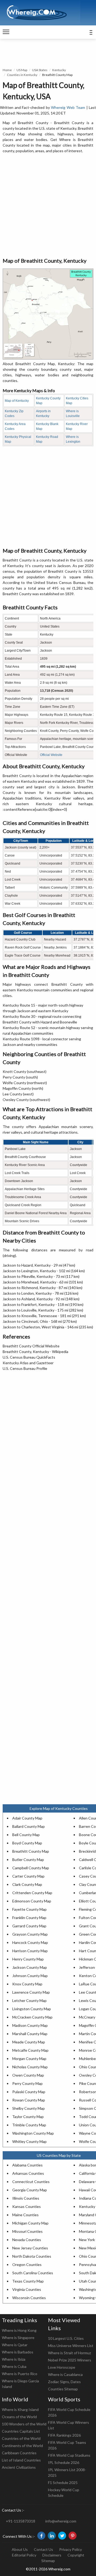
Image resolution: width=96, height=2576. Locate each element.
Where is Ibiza (14, 2359)
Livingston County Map (32, 2009)
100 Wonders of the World (24, 2424)
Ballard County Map (29, 1826)
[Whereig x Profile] (62, 2536)
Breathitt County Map (31, 1851)
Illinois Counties (26, 2198)
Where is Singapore (18, 2338)
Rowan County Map (29, 2100)
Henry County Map (28, 1959)
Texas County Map (28, 2281)
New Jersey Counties (30, 2248)
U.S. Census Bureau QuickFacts (29, 1357)
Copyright (76, 2555)
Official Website (51, 755)
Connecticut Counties (31, 2182)
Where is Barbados (18, 2352)
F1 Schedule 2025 (63, 2483)
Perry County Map (27, 2083)
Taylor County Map (28, 2117)
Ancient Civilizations (19, 2467)
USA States (40, 70)
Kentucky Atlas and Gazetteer (28, 1363)
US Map (22, 70)
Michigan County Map (30, 2223)
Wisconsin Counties (29, 2298)
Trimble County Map (29, 2125)
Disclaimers (52, 2555)
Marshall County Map (30, 2034)
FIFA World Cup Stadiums (69, 2455)
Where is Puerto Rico (20, 2374)
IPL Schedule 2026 (64, 2462)
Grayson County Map (30, 1934)
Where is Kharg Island (20, 2409)
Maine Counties (25, 2215)
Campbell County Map (31, 1868)
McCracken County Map (32, 2017)
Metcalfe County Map (30, 2050)
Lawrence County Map (31, 1992)
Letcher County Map (29, 2000)
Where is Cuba (14, 2366)
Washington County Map (33, 2133)
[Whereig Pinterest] (73, 2536)
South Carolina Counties (33, 2273)
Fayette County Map (29, 1909)
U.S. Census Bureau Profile (25, 1368)
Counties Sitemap (63, 2389)
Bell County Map (26, 1835)
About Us (20, 2549)
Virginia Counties (27, 2289)
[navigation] (6, 32)
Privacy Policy (71, 2549)
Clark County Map (27, 1884)
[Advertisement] (48, 206)
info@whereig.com (61, 2521)
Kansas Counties (27, 2206)
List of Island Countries (21, 2460)
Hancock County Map (30, 1942)
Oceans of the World (19, 2417)
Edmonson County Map (32, 1901)
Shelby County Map (29, 2108)
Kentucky (59, 70)
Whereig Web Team (68, 107)
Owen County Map (28, 2075)
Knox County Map (27, 1984)
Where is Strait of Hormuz (69, 2353)
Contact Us (43, 2549)
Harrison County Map (30, 1951)
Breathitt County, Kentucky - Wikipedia (35, 1352)
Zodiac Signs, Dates (64, 2382)
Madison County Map (30, 2025)
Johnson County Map (30, 1976)
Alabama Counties (27, 2165)
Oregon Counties (27, 2264)
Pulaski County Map (29, 2092)
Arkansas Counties (28, 2173)
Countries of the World (21, 2438)
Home (7, 70)
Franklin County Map (29, 1918)
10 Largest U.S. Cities (66, 2338)
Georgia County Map (30, 2190)
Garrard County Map (29, 1926)
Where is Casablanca (65, 2374)
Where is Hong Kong (19, 2330)
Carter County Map (28, 1876)
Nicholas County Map (30, 2067)
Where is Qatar (15, 2345)
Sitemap (48, 2561)
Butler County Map (28, 1860)
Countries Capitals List (21, 2431)
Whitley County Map (29, 2141)
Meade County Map (29, 2042)
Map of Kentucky (17, 401)
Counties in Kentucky (22, 75)
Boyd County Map (27, 1843)
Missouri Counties (27, 2231)
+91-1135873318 (21, 2521)
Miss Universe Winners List (71, 2346)
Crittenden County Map (32, 1893)
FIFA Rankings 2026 (64, 2435)
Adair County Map (27, 1818)
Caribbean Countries (19, 2453)
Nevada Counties (27, 2240)
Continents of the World (22, 2446)
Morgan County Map (29, 2059)
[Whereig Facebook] (41, 2536)
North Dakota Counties (32, 2256)
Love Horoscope (62, 2367)
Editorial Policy (24, 2555)
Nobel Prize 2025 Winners (70, 2360)
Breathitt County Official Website (31, 1346)
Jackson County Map (30, 1967)
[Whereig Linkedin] (52, 2536)
